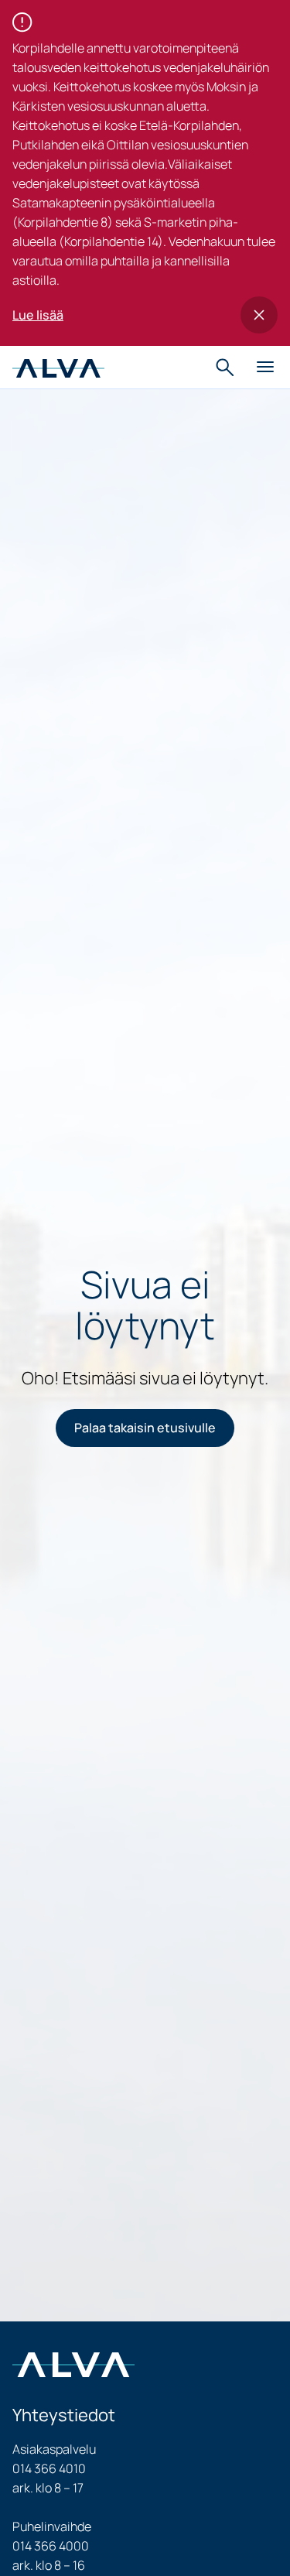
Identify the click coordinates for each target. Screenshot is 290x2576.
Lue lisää (38, 315)
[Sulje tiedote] (259, 315)
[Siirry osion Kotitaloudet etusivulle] (58, 367)
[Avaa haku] (227, 368)
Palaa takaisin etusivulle (145, 1428)
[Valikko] (265, 368)
